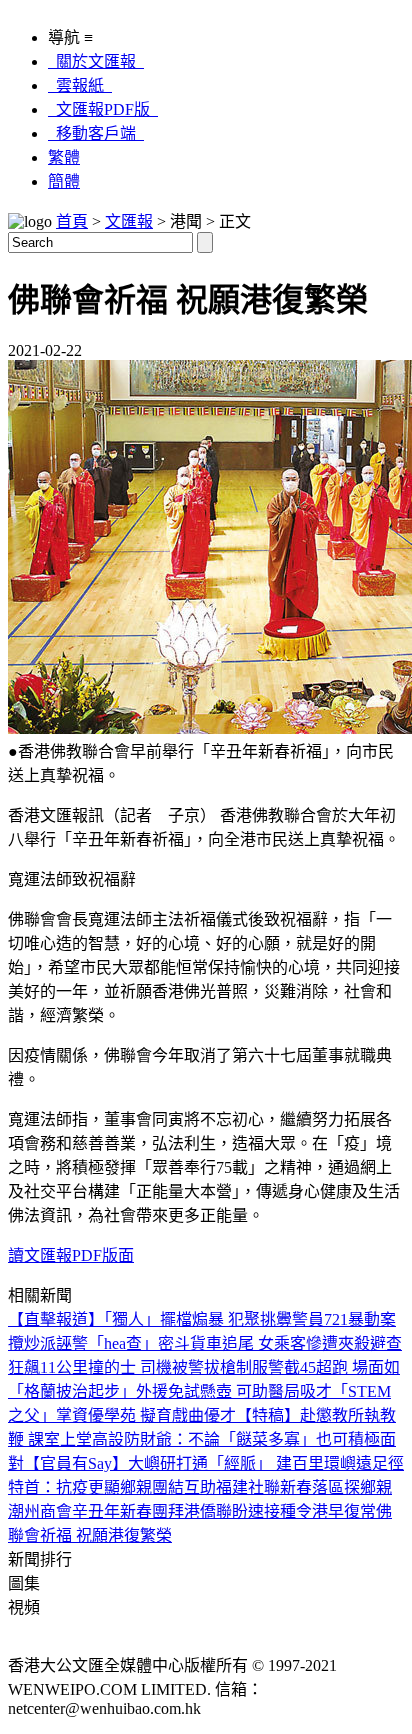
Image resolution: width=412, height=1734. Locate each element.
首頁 (72, 221)
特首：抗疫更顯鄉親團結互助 (112, 1487)
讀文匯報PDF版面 (71, 1255)
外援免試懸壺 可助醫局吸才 (234, 1391)
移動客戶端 (96, 133)
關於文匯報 (96, 61)
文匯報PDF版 (103, 109)
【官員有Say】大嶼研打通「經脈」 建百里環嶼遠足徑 (214, 1463)
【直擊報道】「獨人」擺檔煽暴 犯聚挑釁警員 (166, 1319)
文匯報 (129, 221)
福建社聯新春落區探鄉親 (304, 1487)
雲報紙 (80, 85)
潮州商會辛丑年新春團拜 (96, 1511)
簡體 (64, 181)
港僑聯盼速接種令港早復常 (280, 1511)
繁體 (64, 157)
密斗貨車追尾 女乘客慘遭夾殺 (264, 1343)
